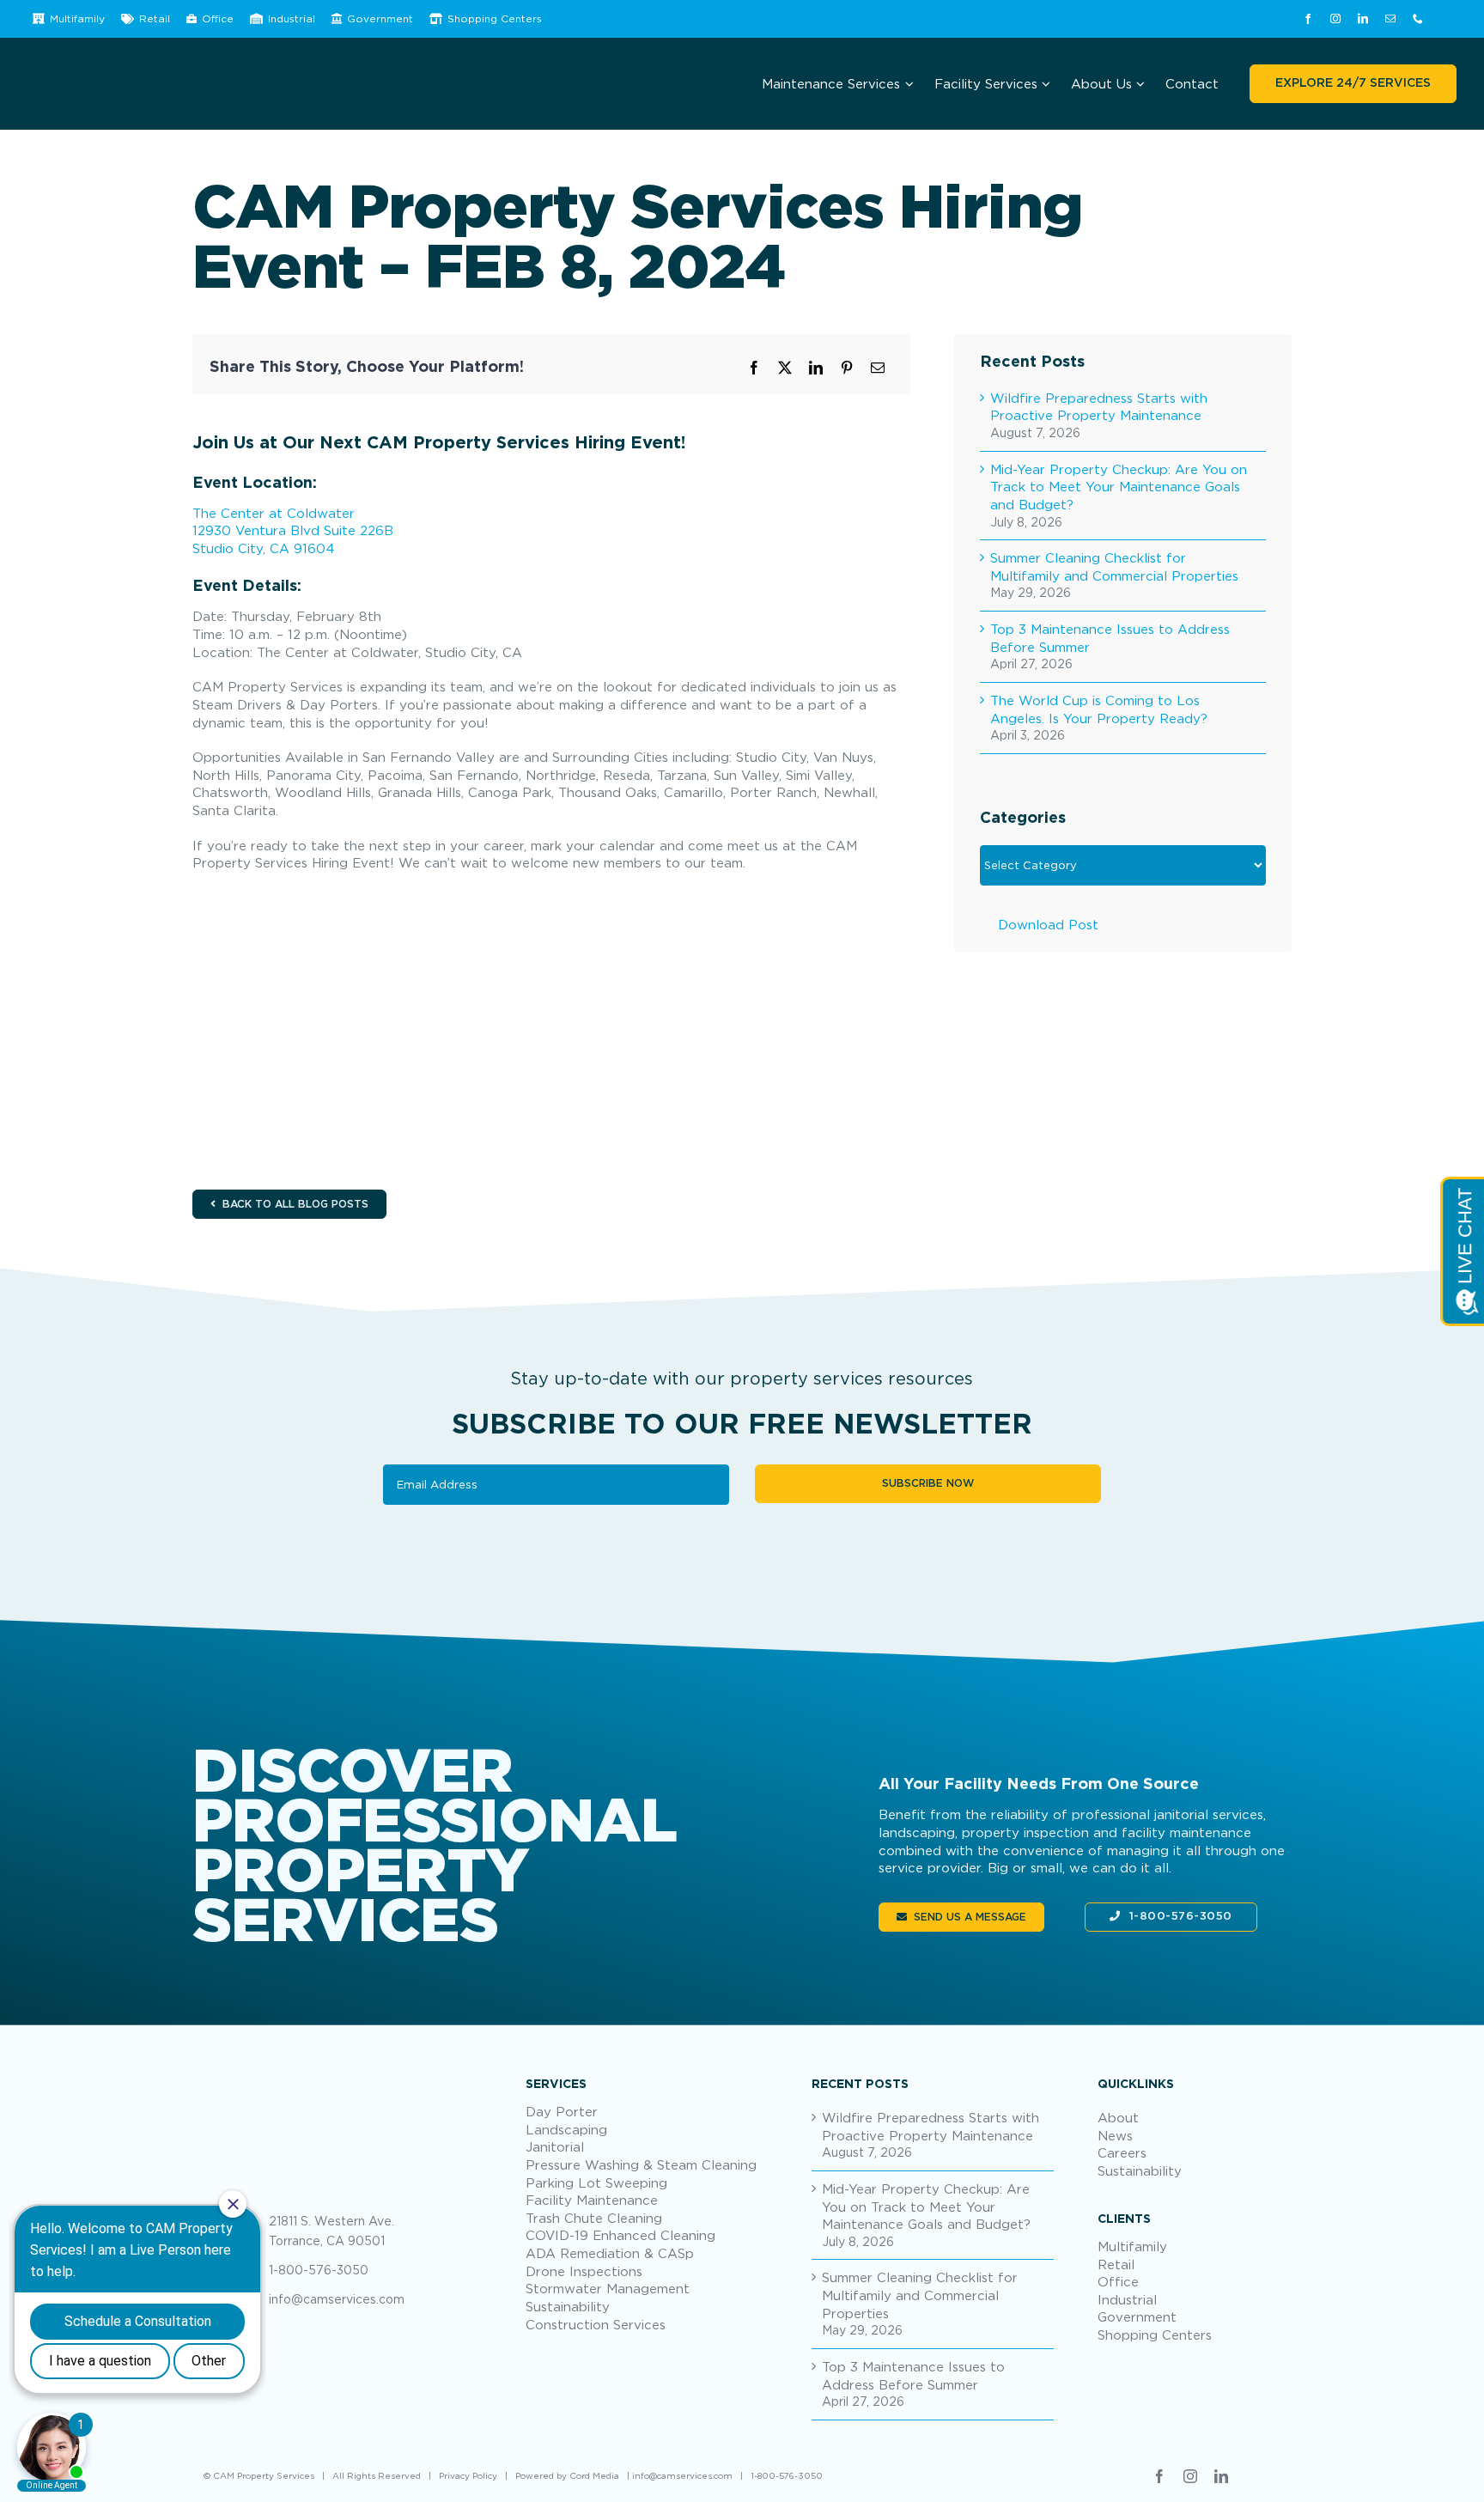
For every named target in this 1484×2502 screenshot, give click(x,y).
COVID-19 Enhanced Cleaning (620, 2235)
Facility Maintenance (592, 2200)
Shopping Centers (1155, 2335)
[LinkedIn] (816, 368)
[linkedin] (1363, 19)
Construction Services (596, 2324)
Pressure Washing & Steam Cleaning (641, 2164)
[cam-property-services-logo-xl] (347, 2081)
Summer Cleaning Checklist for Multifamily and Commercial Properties (920, 2295)
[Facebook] (754, 368)
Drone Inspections (584, 2271)
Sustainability (568, 2306)
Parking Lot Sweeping (596, 2182)
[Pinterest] (847, 368)
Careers (1122, 2152)
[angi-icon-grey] (1253, 2475)
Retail (1116, 2264)
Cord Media (594, 2476)
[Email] (878, 368)
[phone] (1418, 19)
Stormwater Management (608, 2288)
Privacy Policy (468, 2476)
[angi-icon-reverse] (1446, 19)
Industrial (1127, 2299)
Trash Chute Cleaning (594, 2218)
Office (1118, 2281)
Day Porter (562, 2111)
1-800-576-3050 (1181, 1917)
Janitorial (555, 2146)
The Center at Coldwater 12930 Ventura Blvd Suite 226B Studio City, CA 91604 (293, 530)
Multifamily (1132, 2246)
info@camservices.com (337, 2299)
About (1118, 2117)
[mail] (1390, 19)
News (1115, 2135)
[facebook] (1308, 19)
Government (1137, 2316)
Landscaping (566, 2129)
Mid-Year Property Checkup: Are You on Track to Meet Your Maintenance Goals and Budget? (1119, 487)
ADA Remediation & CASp (610, 2253)
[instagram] (1335, 19)
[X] (785, 368)
